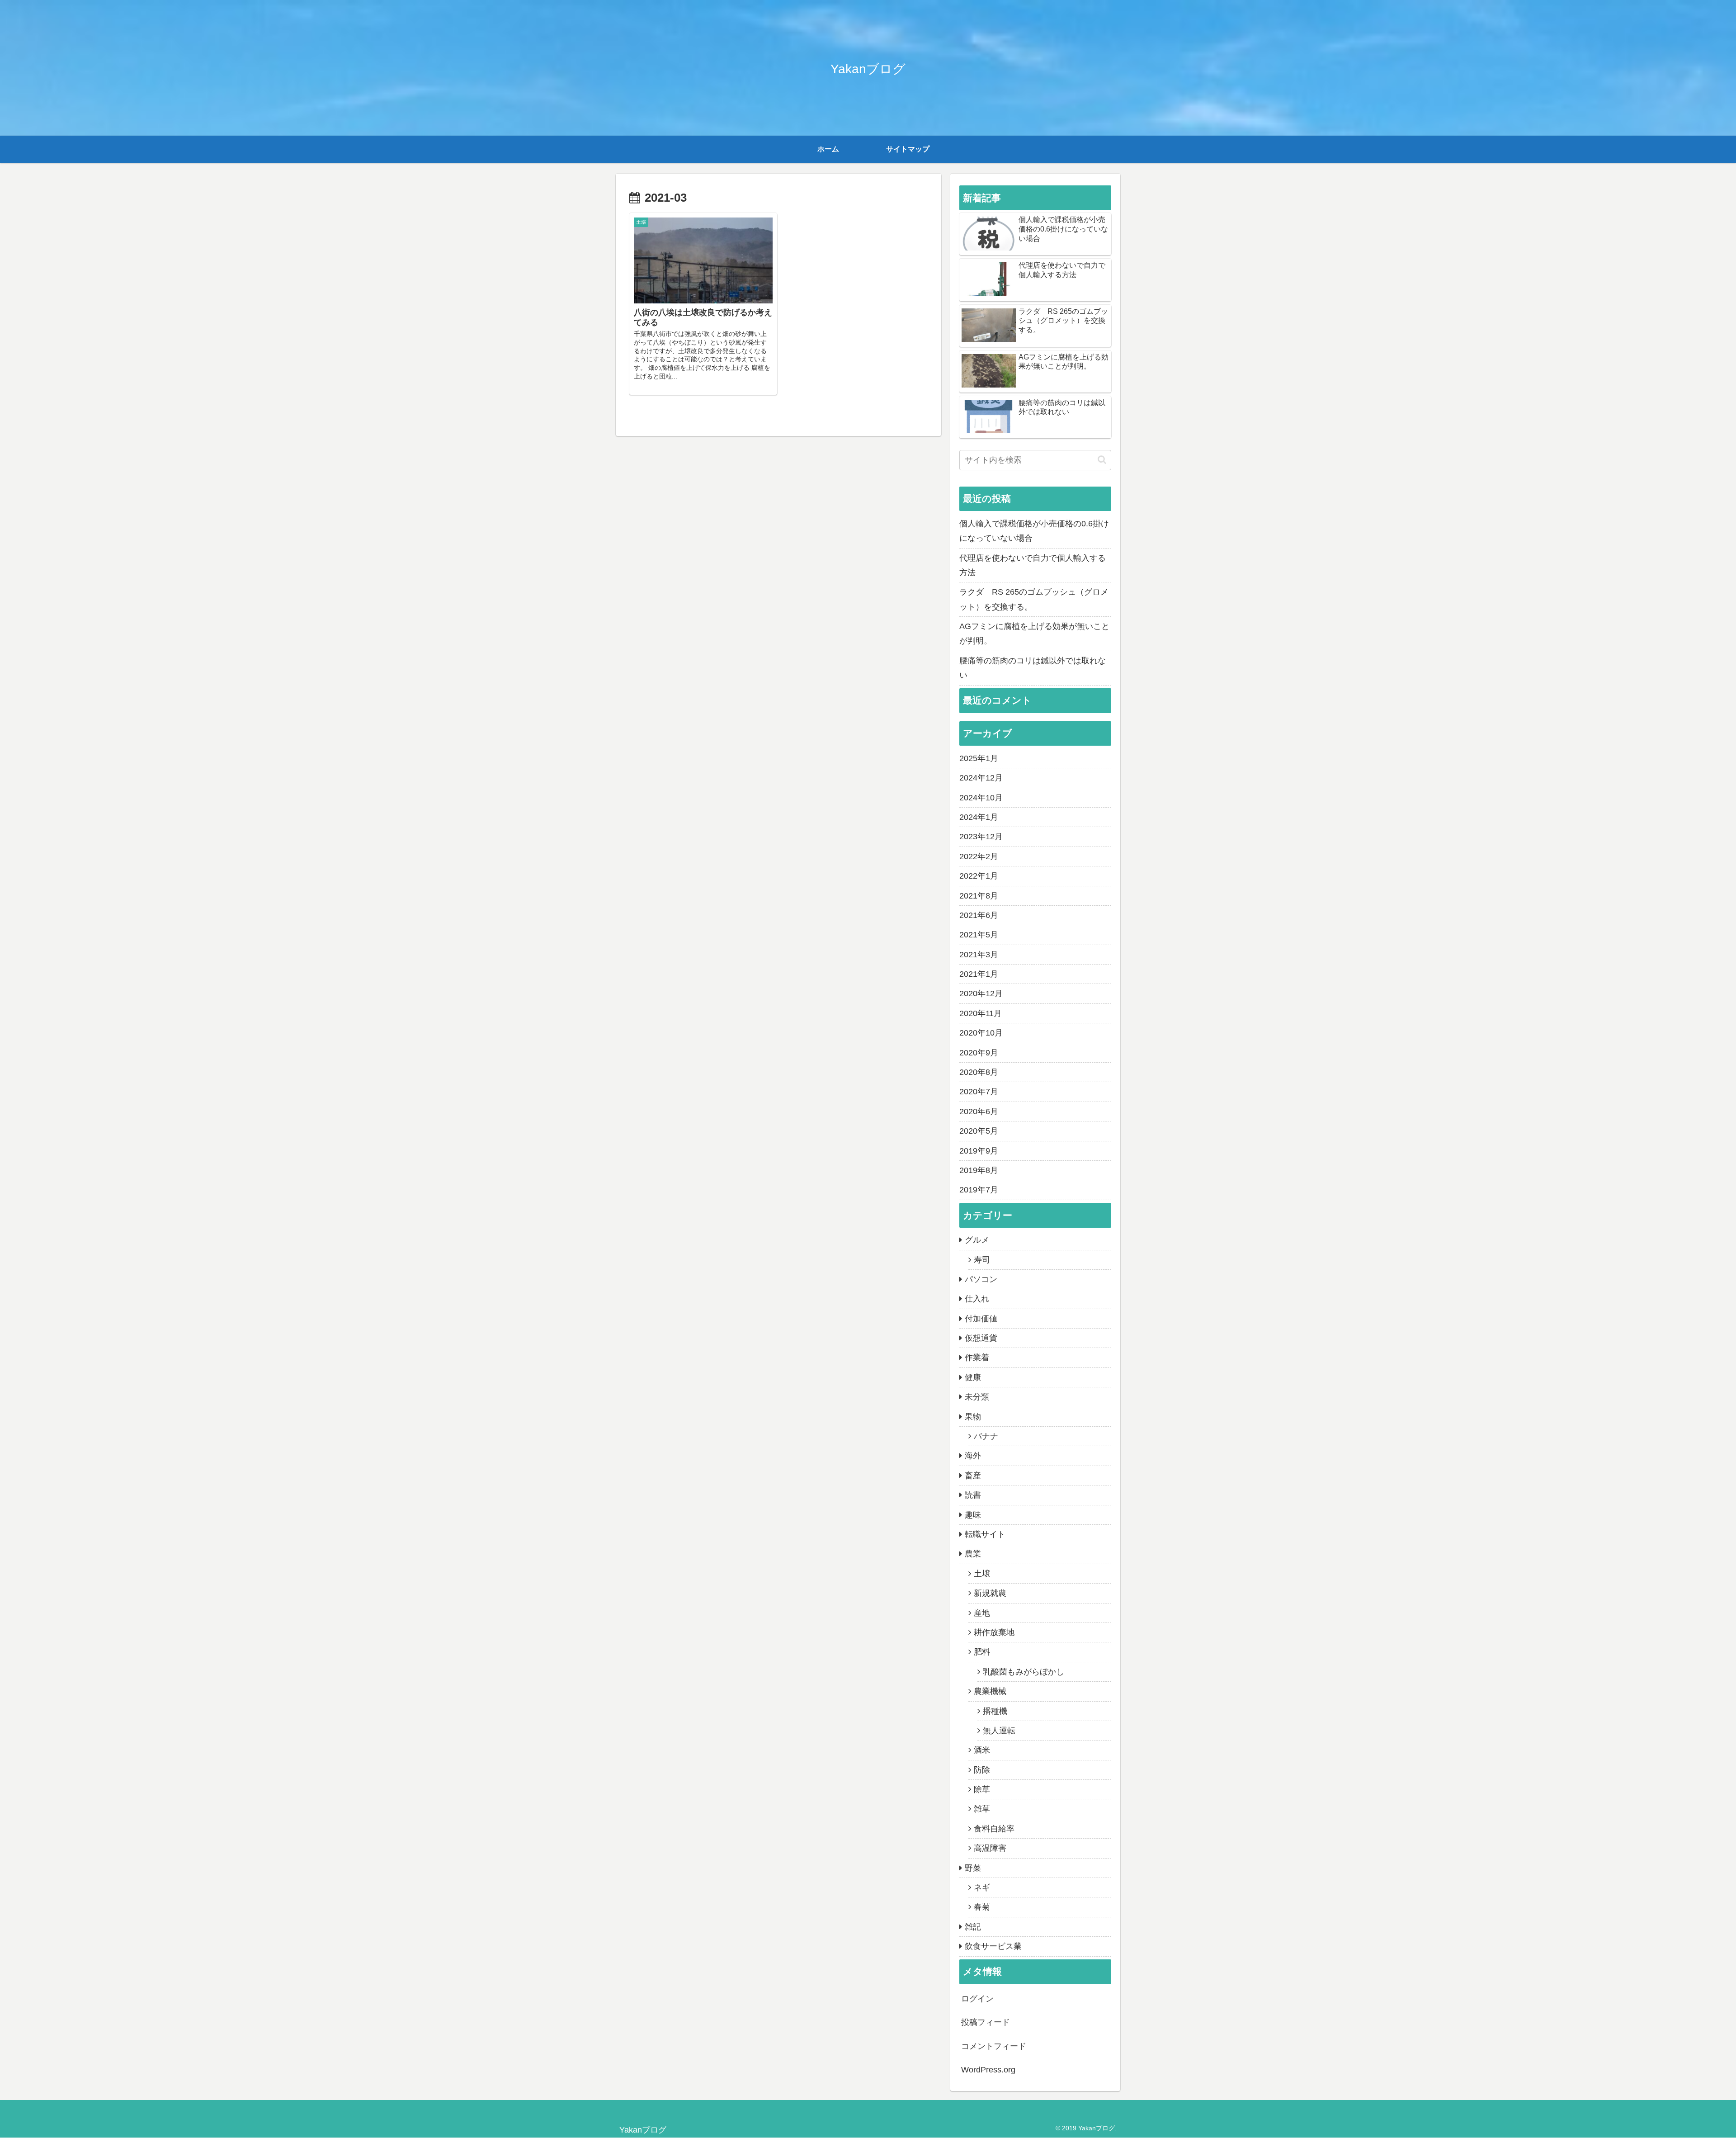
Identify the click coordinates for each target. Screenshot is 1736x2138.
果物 (973, 1417)
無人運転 (999, 1731)
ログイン (977, 1999)
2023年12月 (981, 837)
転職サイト (985, 1534)
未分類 (977, 1397)
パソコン (981, 1279)
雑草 (982, 1809)
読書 (973, 1495)
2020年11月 (981, 1013)
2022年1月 (979, 876)
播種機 (995, 1711)
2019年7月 (979, 1190)
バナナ (986, 1436)
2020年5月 (979, 1131)
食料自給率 (994, 1829)
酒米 (982, 1750)
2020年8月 (979, 1072)
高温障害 (990, 1848)
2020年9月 (979, 1053)
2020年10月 (981, 1033)
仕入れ (977, 1299)
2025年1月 (979, 758)
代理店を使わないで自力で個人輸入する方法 (1033, 565)
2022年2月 (979, 856)
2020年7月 (979, 1092)
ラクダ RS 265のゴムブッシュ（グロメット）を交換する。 (1034, 599)
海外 (973, 1456)
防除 (982, 1770)
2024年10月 (981, 798)
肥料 (982, 1652)
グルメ (977, 1240)
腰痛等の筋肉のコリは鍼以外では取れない (1033, 668)
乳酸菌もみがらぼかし (1024, 1672)
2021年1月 (979, 974)
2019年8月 (979, 1170)
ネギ (982, 1887)
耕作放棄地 (994, 1632)
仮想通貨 (981, 1338)
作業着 (977, 1358)
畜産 (973, 1476)
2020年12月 (981, 993)
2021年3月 (979, 955)
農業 (973, 1554)
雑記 (973, 1927)
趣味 (973, 1515)
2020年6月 (979, 1112)
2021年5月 (979, 935)
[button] (1102, 460)
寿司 (982, 1260)
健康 (973, 1377)
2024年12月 (981, 778)
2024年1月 (979, 817)
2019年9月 (979, 1151)
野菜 (973, 1868)
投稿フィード (986, 2022)
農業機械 (990, 1691)
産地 (982, 1613)
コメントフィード (994, 2046)
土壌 (982, 1574)
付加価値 (981, 1319)
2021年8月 (979, 896)
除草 (982, 1789)
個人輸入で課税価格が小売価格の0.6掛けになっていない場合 (1034, 531)
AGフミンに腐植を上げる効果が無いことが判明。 (1034, 634)
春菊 (982, 1907)
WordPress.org (988, 2070)
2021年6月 (979, 915)
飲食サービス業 (993, 1946)
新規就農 (990, 1593)
